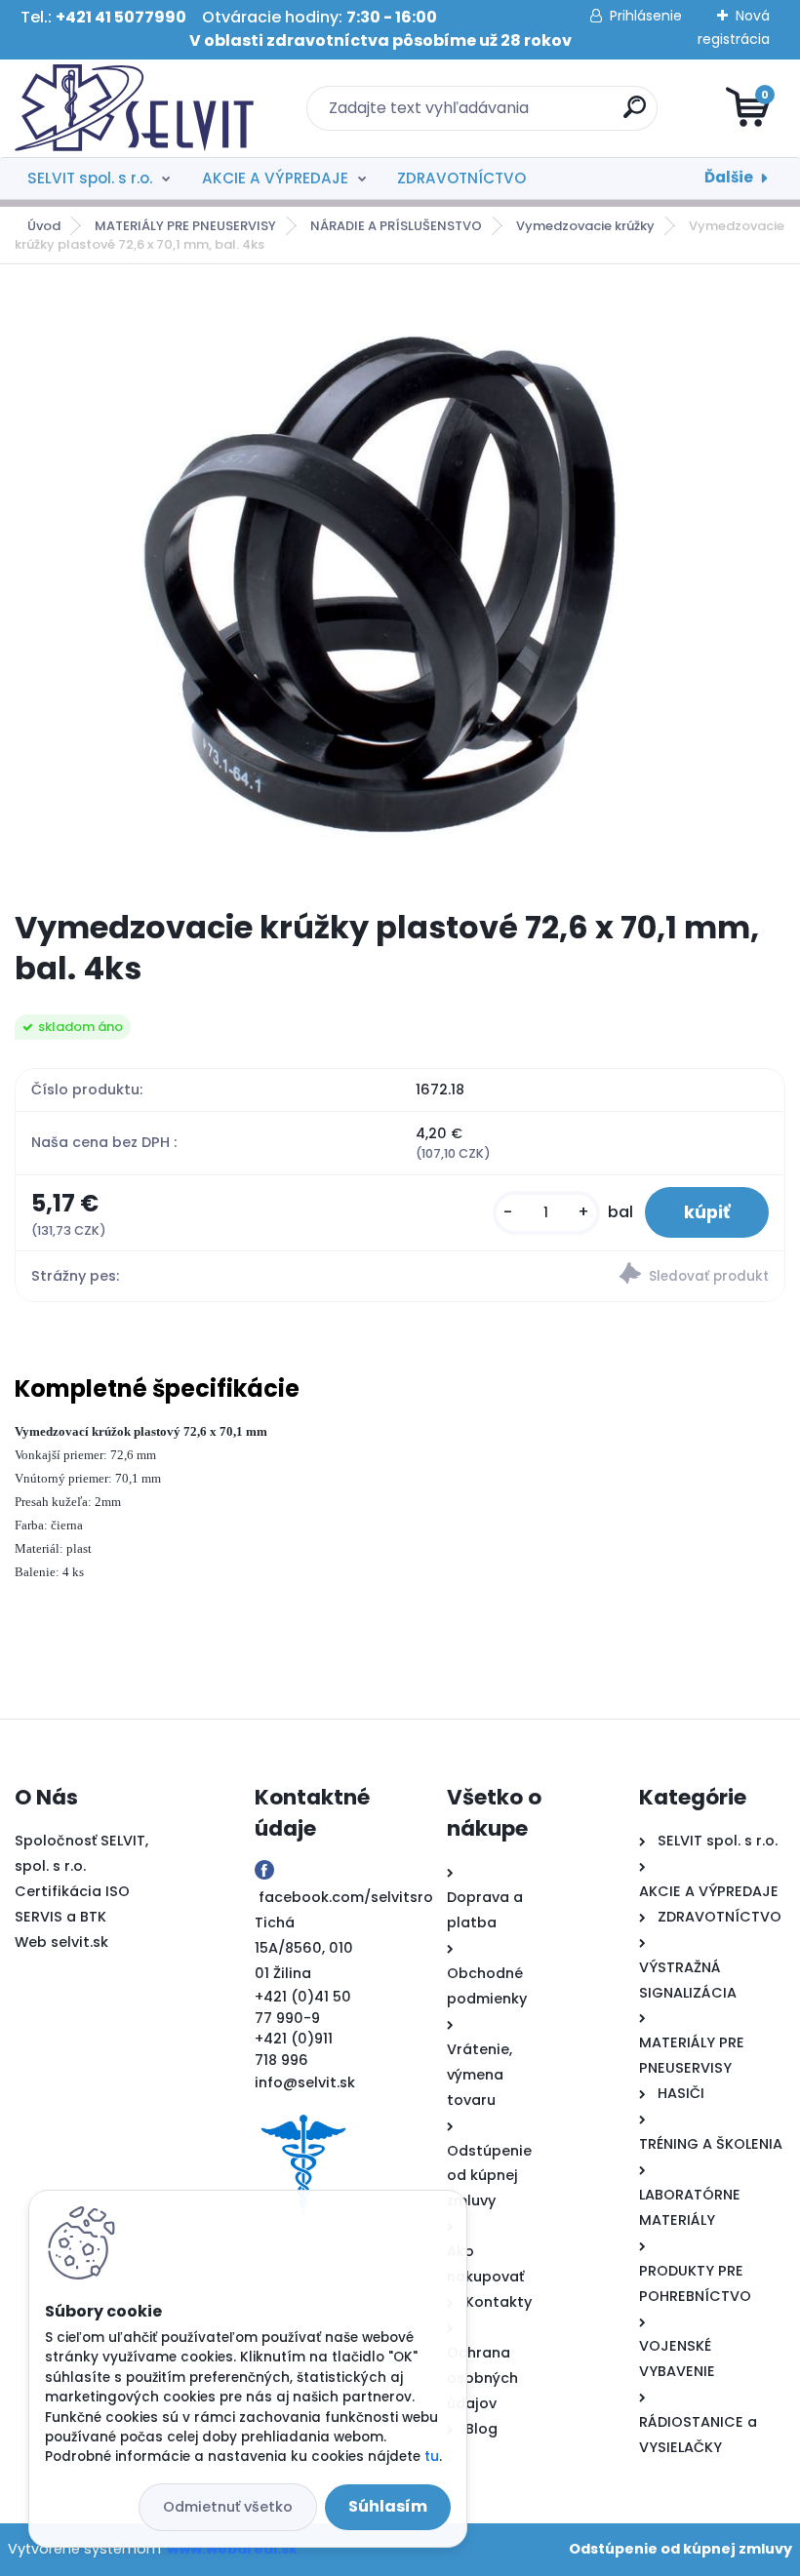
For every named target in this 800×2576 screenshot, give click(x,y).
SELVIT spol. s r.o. (90, 178)
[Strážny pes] (592, 1276)
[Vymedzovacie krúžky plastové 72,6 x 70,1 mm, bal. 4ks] (400, 587)
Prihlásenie (646, 16)
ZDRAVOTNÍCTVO (461, 178)
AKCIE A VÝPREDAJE (275, 178)
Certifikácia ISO (72, 1891)
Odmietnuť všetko (228, 2507)
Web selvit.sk (61, 1942)
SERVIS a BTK (60, 1917)
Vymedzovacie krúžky (585, 226)
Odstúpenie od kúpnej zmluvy (680, 2549)
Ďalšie (729, 177)
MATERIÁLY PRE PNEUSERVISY (185, 226)
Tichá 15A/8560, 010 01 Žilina (304, 1948)
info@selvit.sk (305, 2082)
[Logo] (134, 108)
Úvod (44, 226)
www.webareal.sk (232, 2549)
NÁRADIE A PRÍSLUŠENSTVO (396, 226)
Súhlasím (388, 2506)
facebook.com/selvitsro (346, 1897)
